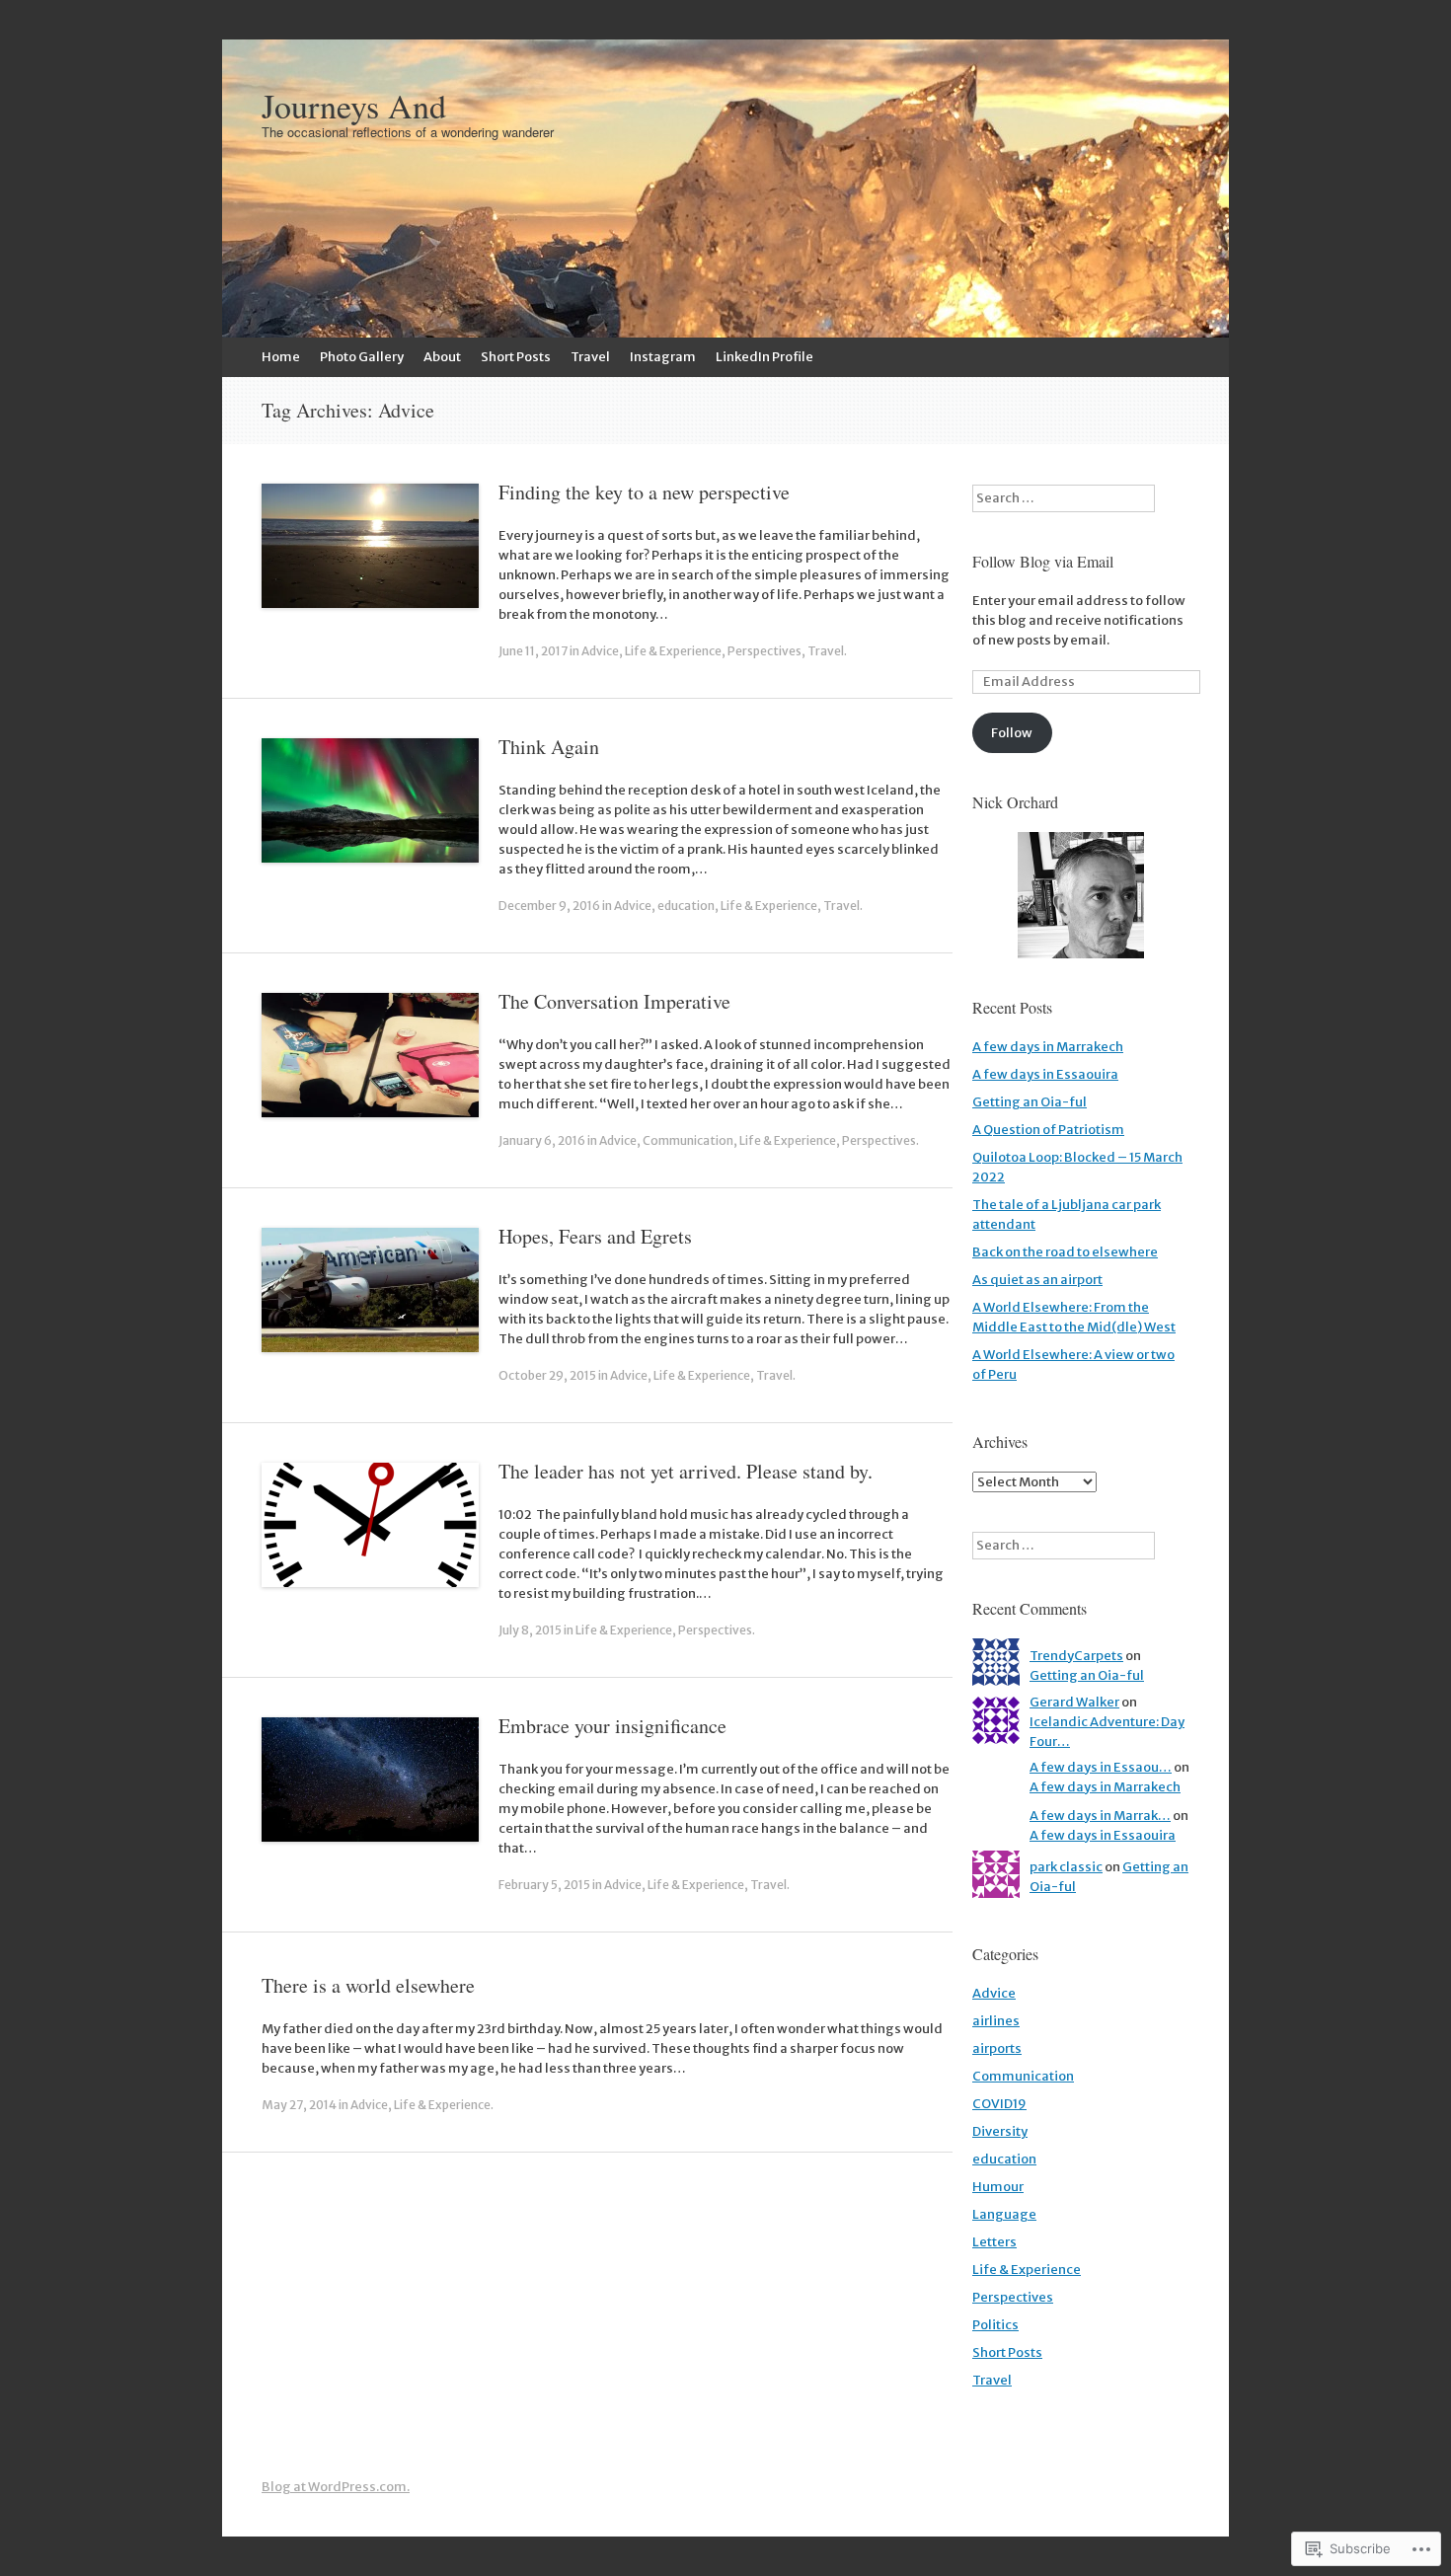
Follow (1012, 733)
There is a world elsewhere (368, 1985)
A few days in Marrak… (1100, 1816)
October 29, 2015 (547, 1375)
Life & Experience (673, 651)
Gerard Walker (1074, 1702)
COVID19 (999, 2104)
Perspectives (764, 651)
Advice (600, 651)
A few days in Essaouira (1045, 1074)
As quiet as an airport (1037, 1280)
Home (281, 357)
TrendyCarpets (1076, 1656)
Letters (994, 2242)
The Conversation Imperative (614, 1001)
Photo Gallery (362, 357)
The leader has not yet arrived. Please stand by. (686, 1471)
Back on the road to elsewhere (1065, 1252)
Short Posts (516, 357)
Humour (998, 2187)
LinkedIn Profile (764, 357)
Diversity (1000, 2131)
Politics (995, 2325)
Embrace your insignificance (612, 1726)
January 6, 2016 (542, 1140)
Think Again (549, 747)
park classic (1066, 1867)
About (442, 357)
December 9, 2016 (549, 906)
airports (997, 2048)
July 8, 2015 (530, 1630)
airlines (996, 2021)
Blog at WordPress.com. (336, 2487)
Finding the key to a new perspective (644, 492)
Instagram (663, 357)
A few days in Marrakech (1048, 1047)
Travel (590, 357)
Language (1004, 2214)
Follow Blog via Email (1043, 561)
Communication (688, 1140)
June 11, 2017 (533, 651)
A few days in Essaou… (1101, 1767)
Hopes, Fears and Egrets (595, 1236)
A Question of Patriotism (1048, 1130)
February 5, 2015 (544, 1885)
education (686, 906)
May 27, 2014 (299, 2105)
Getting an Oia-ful (1030, 1102)
